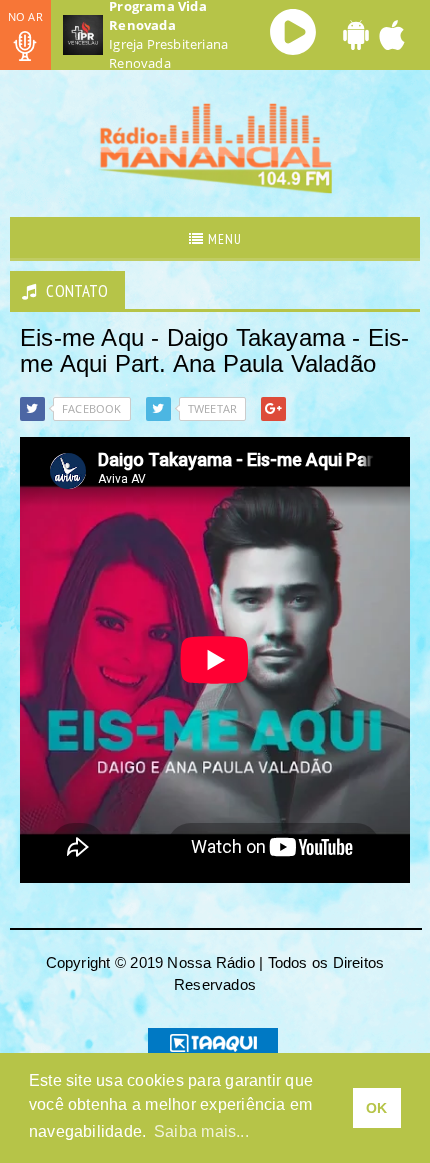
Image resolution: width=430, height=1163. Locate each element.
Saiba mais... (201, 1131)
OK (376, 1108)
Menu (223, 239)
